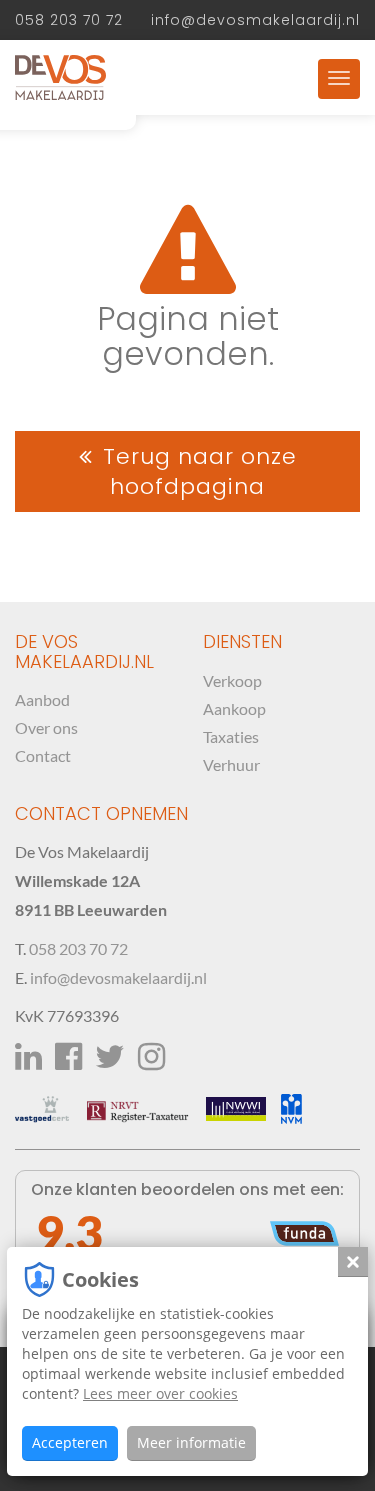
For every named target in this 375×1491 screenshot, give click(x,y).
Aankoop (234, 708)
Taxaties (231, 736)
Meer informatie (191, 1442)
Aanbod (42, 699)
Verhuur (231, 764)
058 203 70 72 (69, 20)
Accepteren (70, 1442)
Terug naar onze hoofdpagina (200, 471)
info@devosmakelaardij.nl (255, 20)
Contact (43, 755)
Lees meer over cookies (160, 1393)
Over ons (46, 727)
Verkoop (232, 680)
